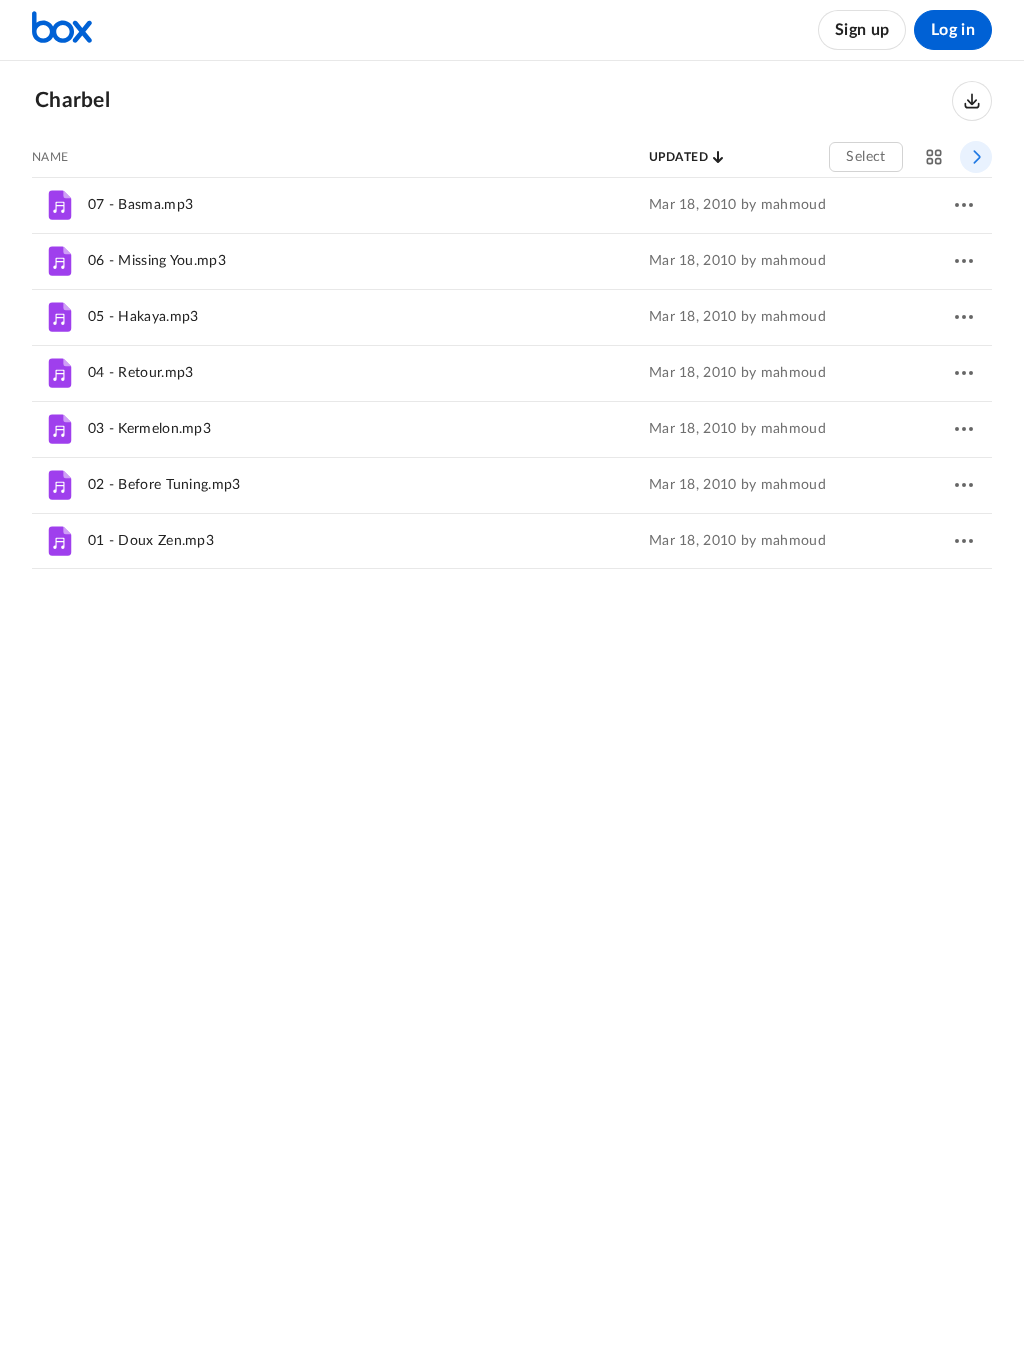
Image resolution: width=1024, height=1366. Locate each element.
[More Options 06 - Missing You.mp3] (964, 261)
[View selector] (934, 157)
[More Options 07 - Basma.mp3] (964, 205)
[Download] (972, 101)
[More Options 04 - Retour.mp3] (964, 373)
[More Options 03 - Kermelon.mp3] (964, 429)
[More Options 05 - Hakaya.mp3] (964, 317)
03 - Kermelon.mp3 (149, 429)
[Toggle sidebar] (976, 157)
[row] (512, 205)
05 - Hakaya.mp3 (143, 317)
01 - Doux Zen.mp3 (151, 541)
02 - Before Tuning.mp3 (164, 485)
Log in (953, 30)
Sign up (862, 30)
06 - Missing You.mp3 (157, 261)
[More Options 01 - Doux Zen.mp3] (964, 541)
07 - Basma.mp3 (140, 205)
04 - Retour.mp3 (141, 373)
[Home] (62, 30)
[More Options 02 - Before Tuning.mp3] (964, 485)
